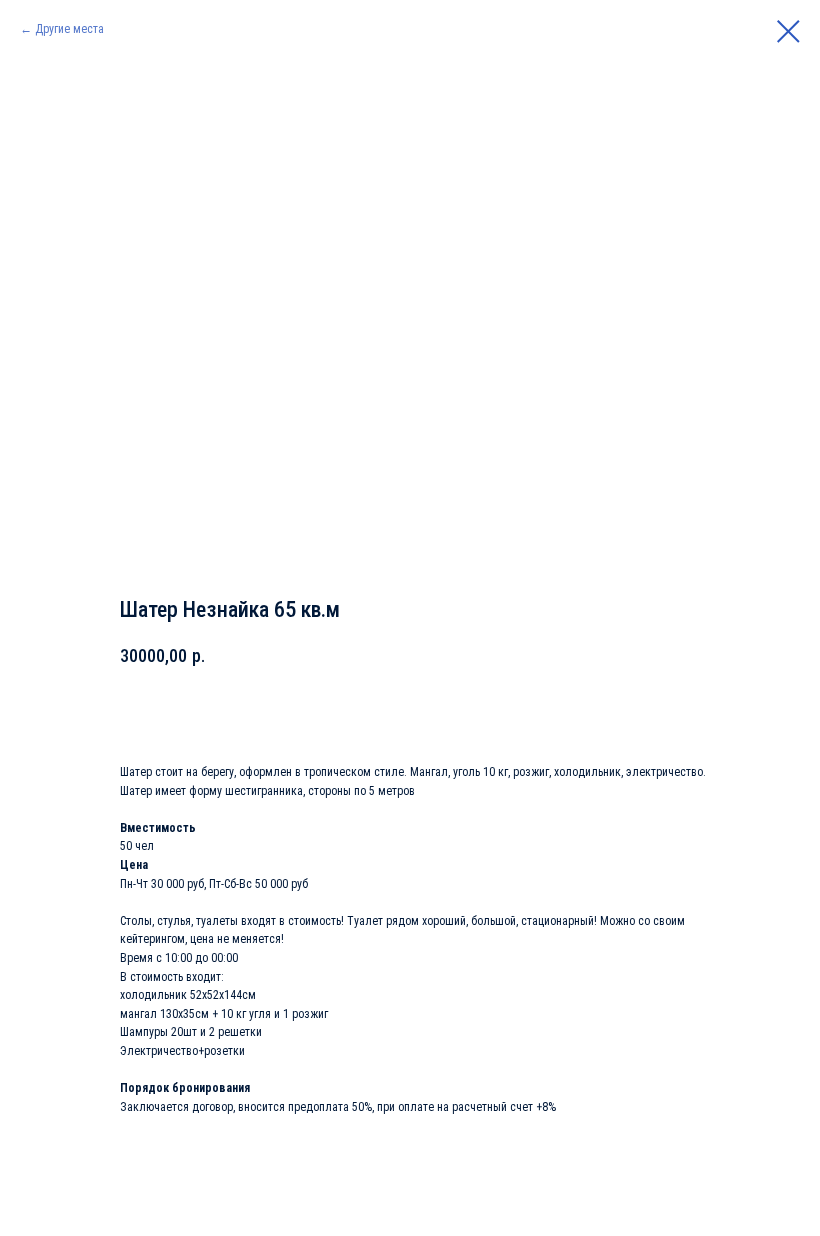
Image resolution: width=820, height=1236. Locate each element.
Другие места (69, 29)
